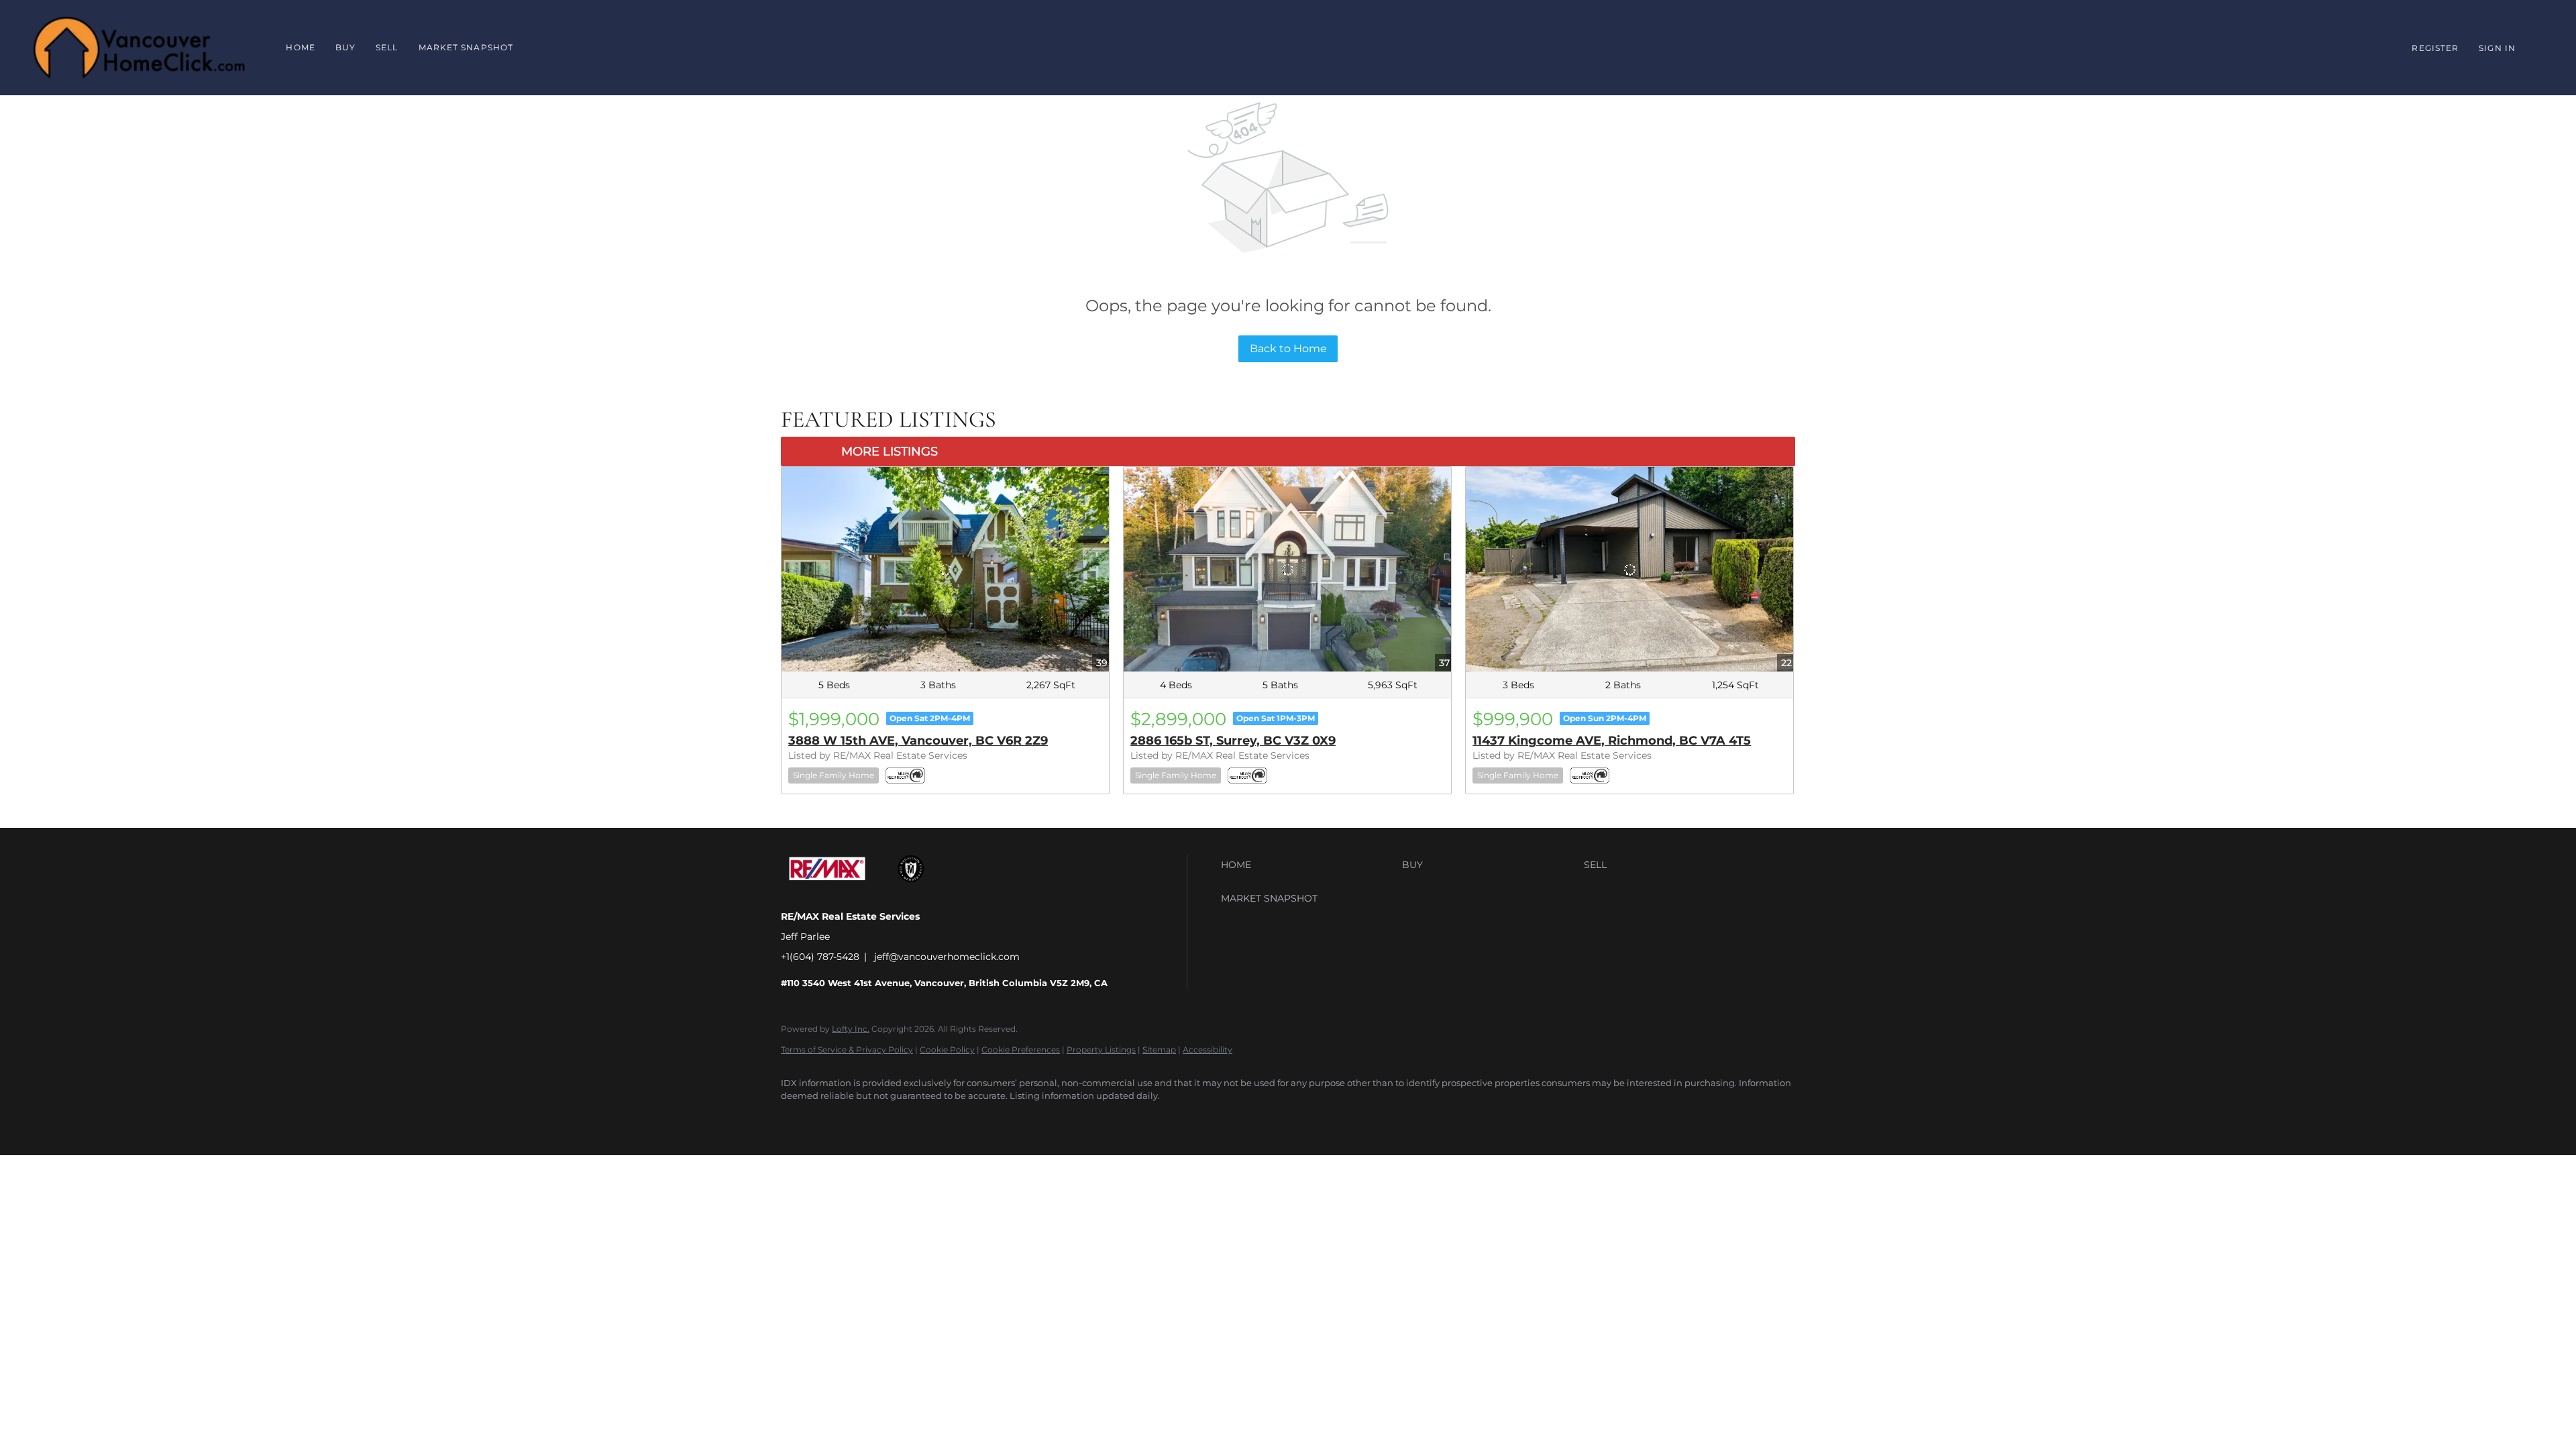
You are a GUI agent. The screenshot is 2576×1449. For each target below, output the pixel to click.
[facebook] (797, 1119)
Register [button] (2435, 48)
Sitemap (1159, 1050)
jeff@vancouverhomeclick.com (947, 957)
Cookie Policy (947, 1050)
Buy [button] (345, 47)
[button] (1308, 865)
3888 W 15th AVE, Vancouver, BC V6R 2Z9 (918, 741)
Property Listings (1101, 1050)
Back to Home (1288, 348)
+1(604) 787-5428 (820, 957)
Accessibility (1207, 1050)
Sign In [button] (2497, 48)
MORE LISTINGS (890, 451)
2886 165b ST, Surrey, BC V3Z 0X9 (1233, 741)
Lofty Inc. (851, 1029)
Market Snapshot (466, 47)
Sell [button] (387, 47)
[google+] (836, 1119)
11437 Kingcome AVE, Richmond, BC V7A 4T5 (1612, 741)
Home (300, 47)
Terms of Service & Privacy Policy (847, 1050)
